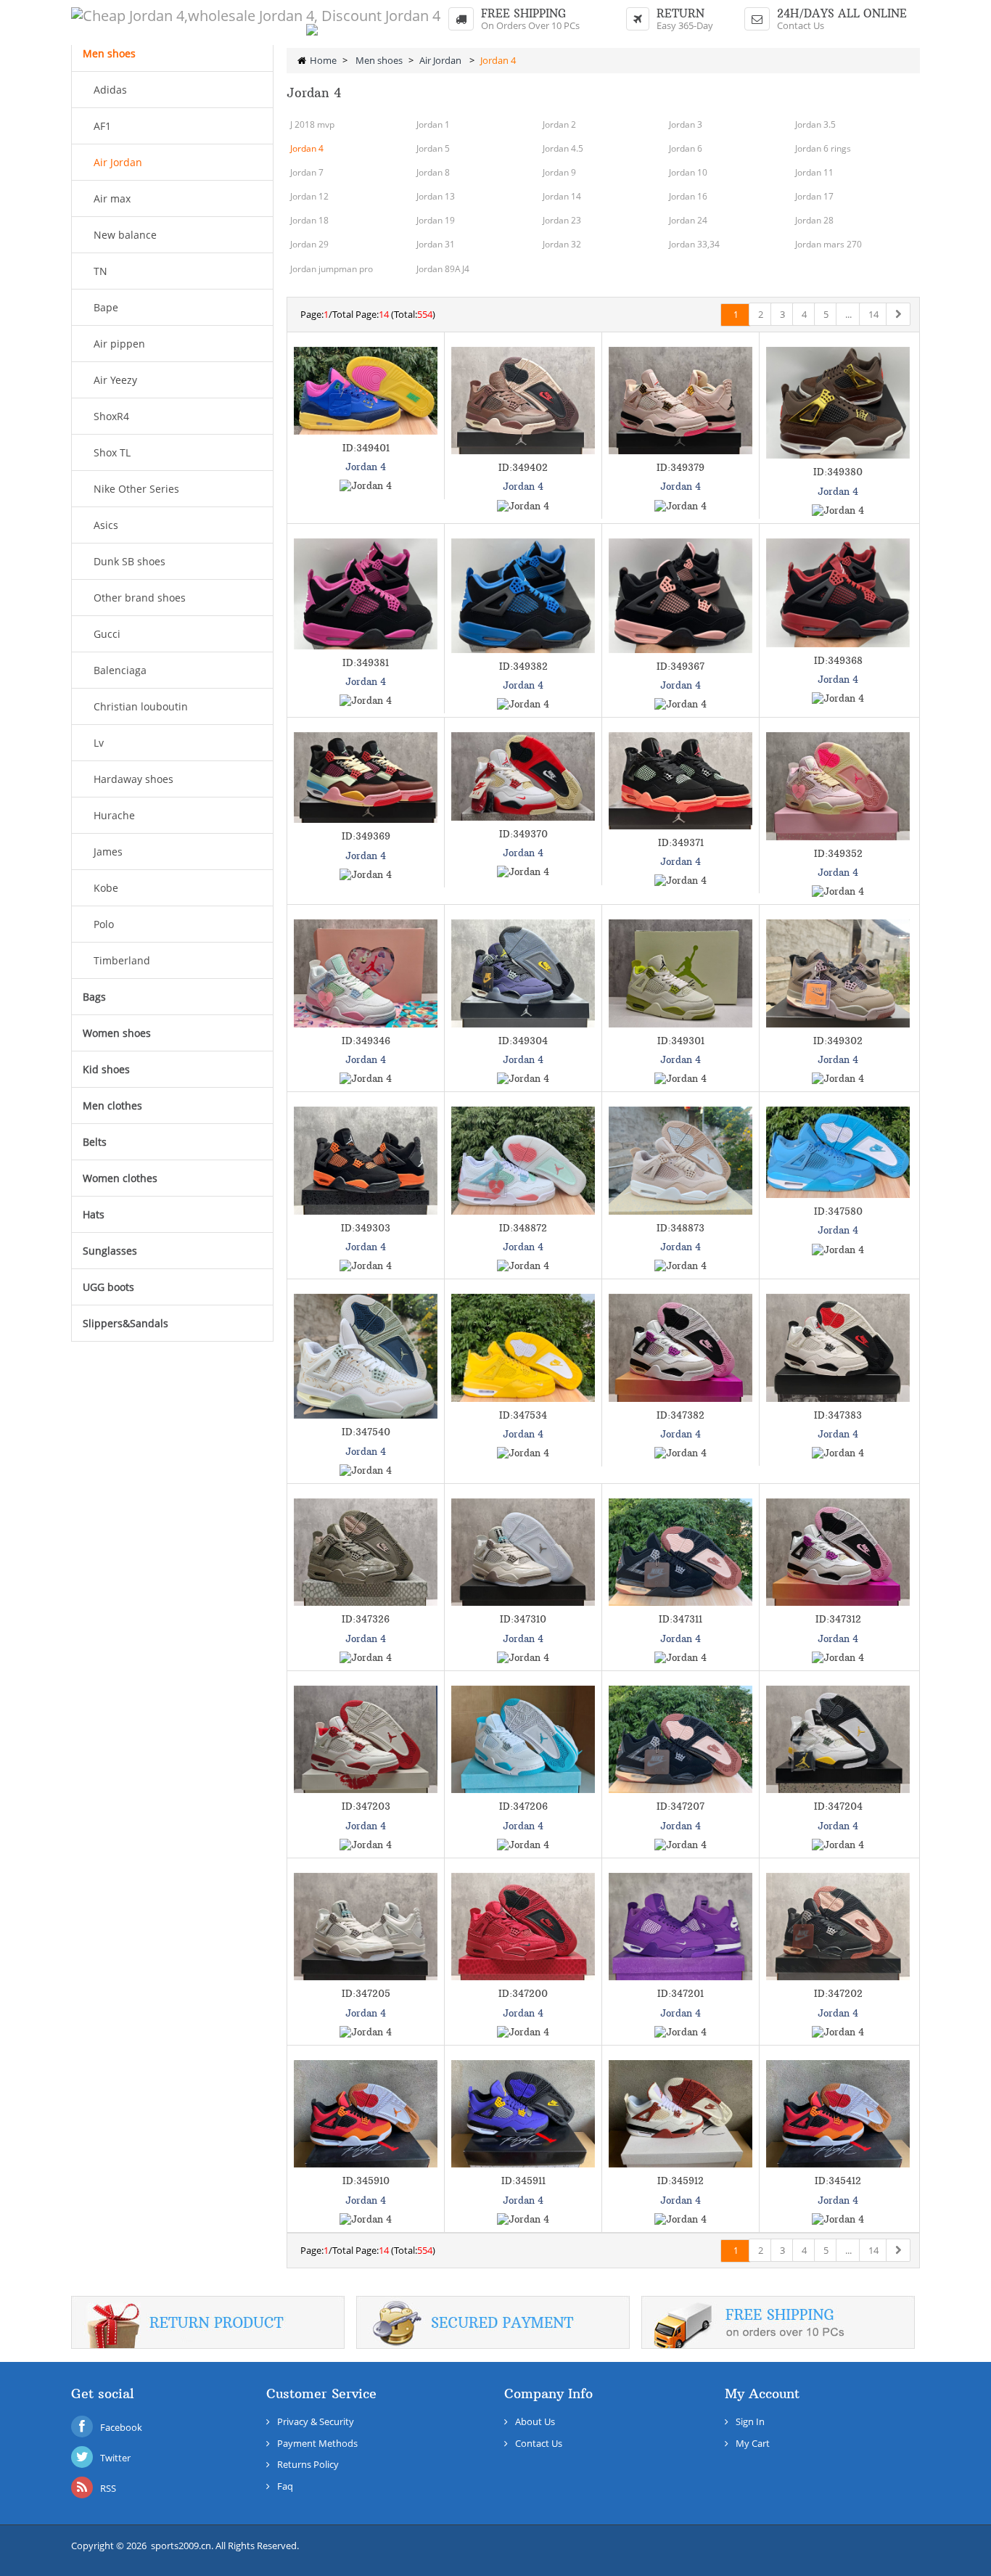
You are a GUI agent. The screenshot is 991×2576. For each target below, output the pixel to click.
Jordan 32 (562, 244)
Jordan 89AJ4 (443, 269)
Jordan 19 (436, 220)
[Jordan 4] (366, 391)
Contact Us (801, 25)
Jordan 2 (559, 124)
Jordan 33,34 (694, 244)
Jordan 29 (309, 244)
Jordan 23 (562, 220)
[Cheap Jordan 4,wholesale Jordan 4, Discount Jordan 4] (256, 16)
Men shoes (379, 60)
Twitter (115, 2458)
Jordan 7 (307, 172)
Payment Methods (317, 2443)
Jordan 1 (433, 124)
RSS (108, 2488)
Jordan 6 (686, 148)
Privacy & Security (316, 2421)
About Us (535, 2421)
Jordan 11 (814, 172)
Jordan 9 (559, 172)
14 (873, 314)
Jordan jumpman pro (332, 269)
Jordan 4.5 (563, 148)
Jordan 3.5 (815, 124)
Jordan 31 (436, 244)
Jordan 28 (814, 220)
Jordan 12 (309, 196)
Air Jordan (441, 60)
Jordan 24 (688, 220)
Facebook (121, 2427)
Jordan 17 (814, 196)
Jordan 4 (307, 148)
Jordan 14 (562, 196)
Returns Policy (308, 2464)
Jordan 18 (309, 220)
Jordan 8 (433, 172)
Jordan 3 (686, 124)
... (848, 314)
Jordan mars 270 (828, 244)
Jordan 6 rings (823, 148)
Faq (285, 2486)
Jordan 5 (433, 148)
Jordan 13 (436, 196)
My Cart (753, 2443)
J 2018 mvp (312, 124)
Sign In (750, 2421)
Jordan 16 (688, 196)
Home (323, 60)
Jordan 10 (688, 172)
